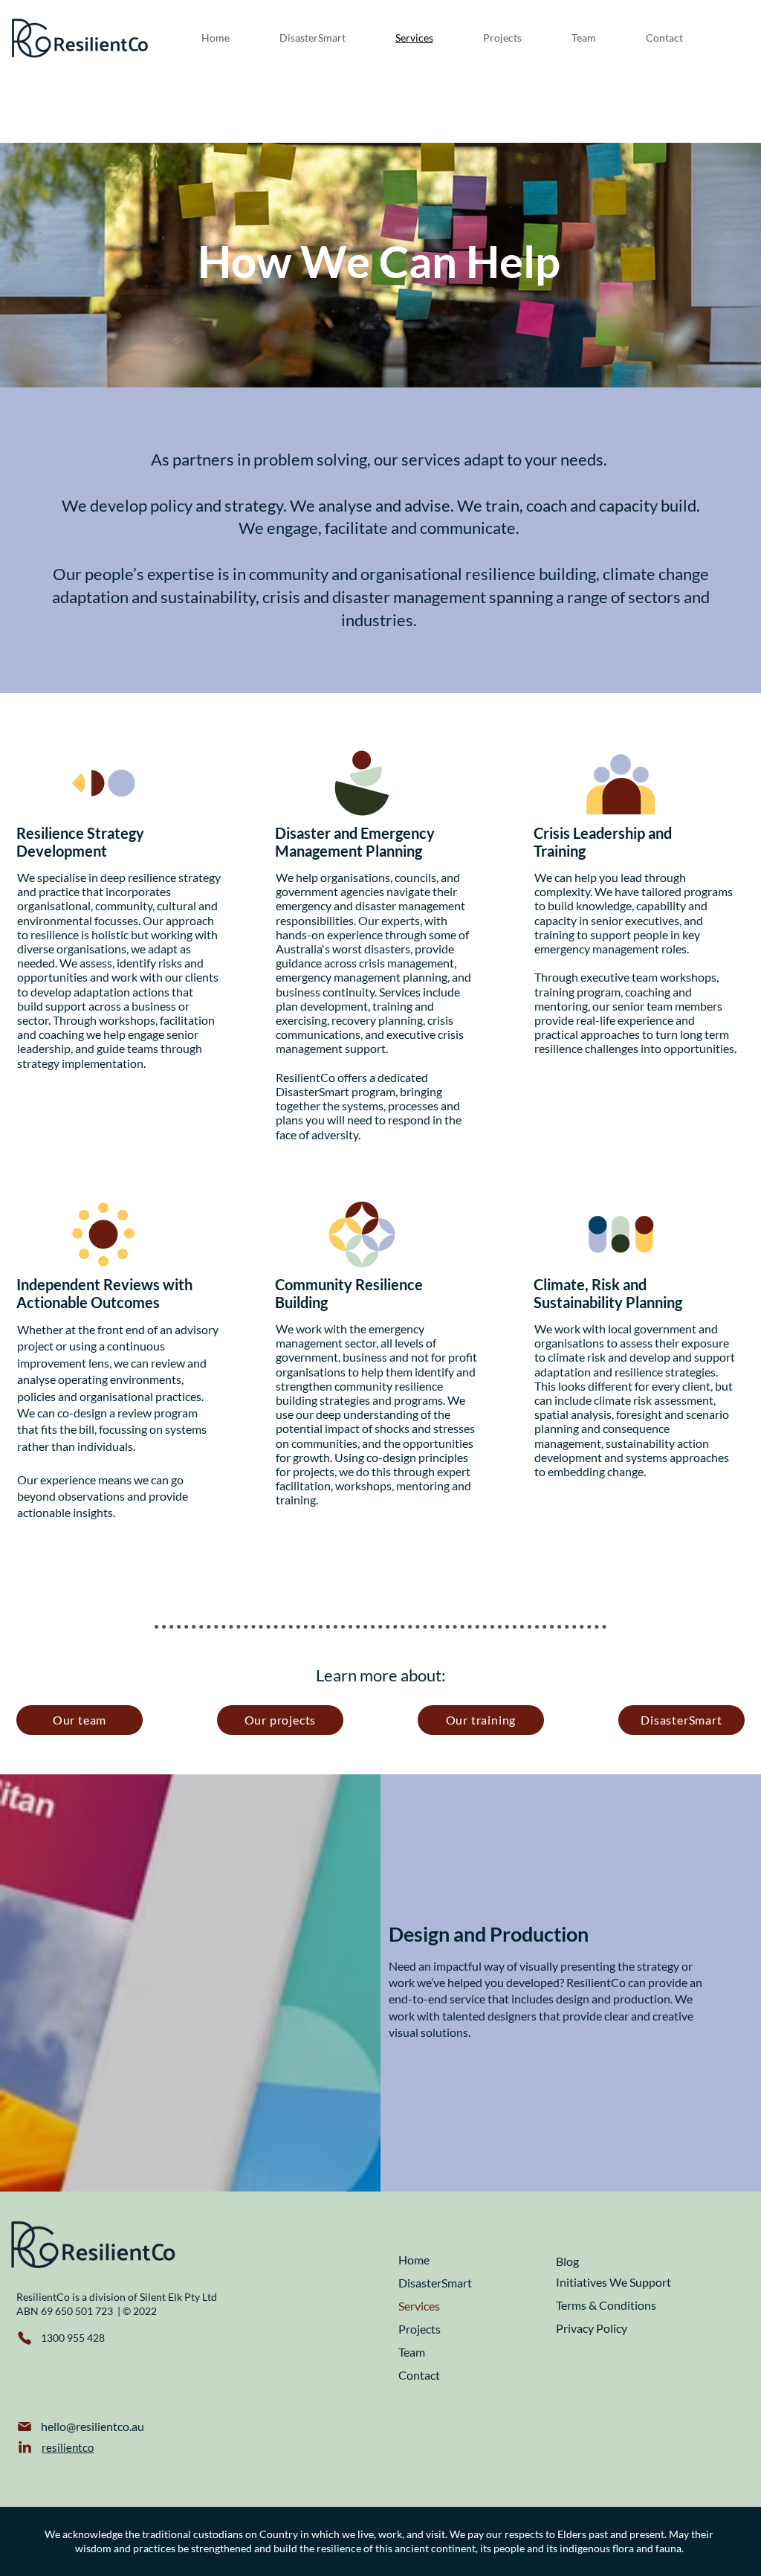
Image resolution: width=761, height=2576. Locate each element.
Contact (419, 2375)
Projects (420, 2329)
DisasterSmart (435, 2283)
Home (414, 2260)
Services (419, 2306)
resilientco (68, 2447)
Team (412, 2352)
